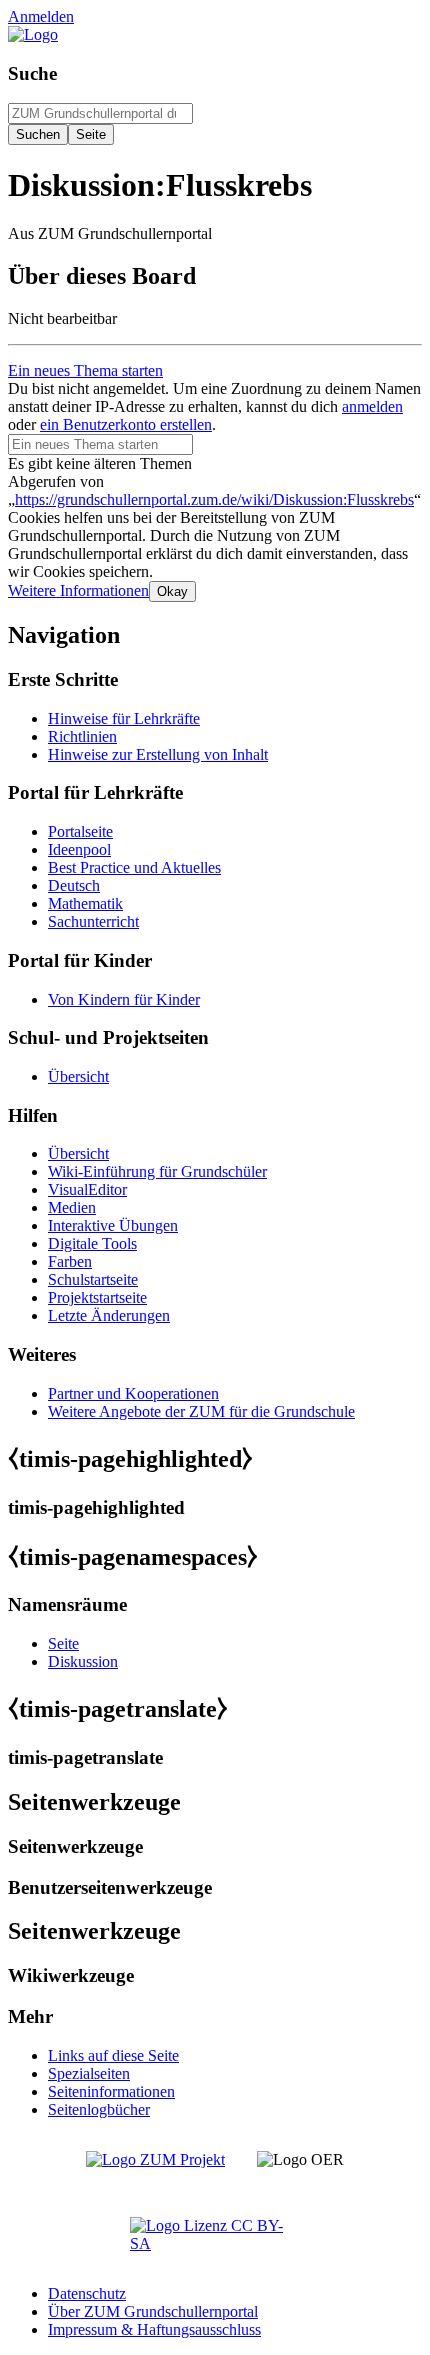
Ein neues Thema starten (85, 370)
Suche (32, 73)
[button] (78, 590)
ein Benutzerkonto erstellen (126, 424)
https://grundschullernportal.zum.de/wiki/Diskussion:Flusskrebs (214, 499)
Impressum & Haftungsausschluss (154, 2329)
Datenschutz (87, 2293)
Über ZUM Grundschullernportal (153, 2311)
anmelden (372, 406)
